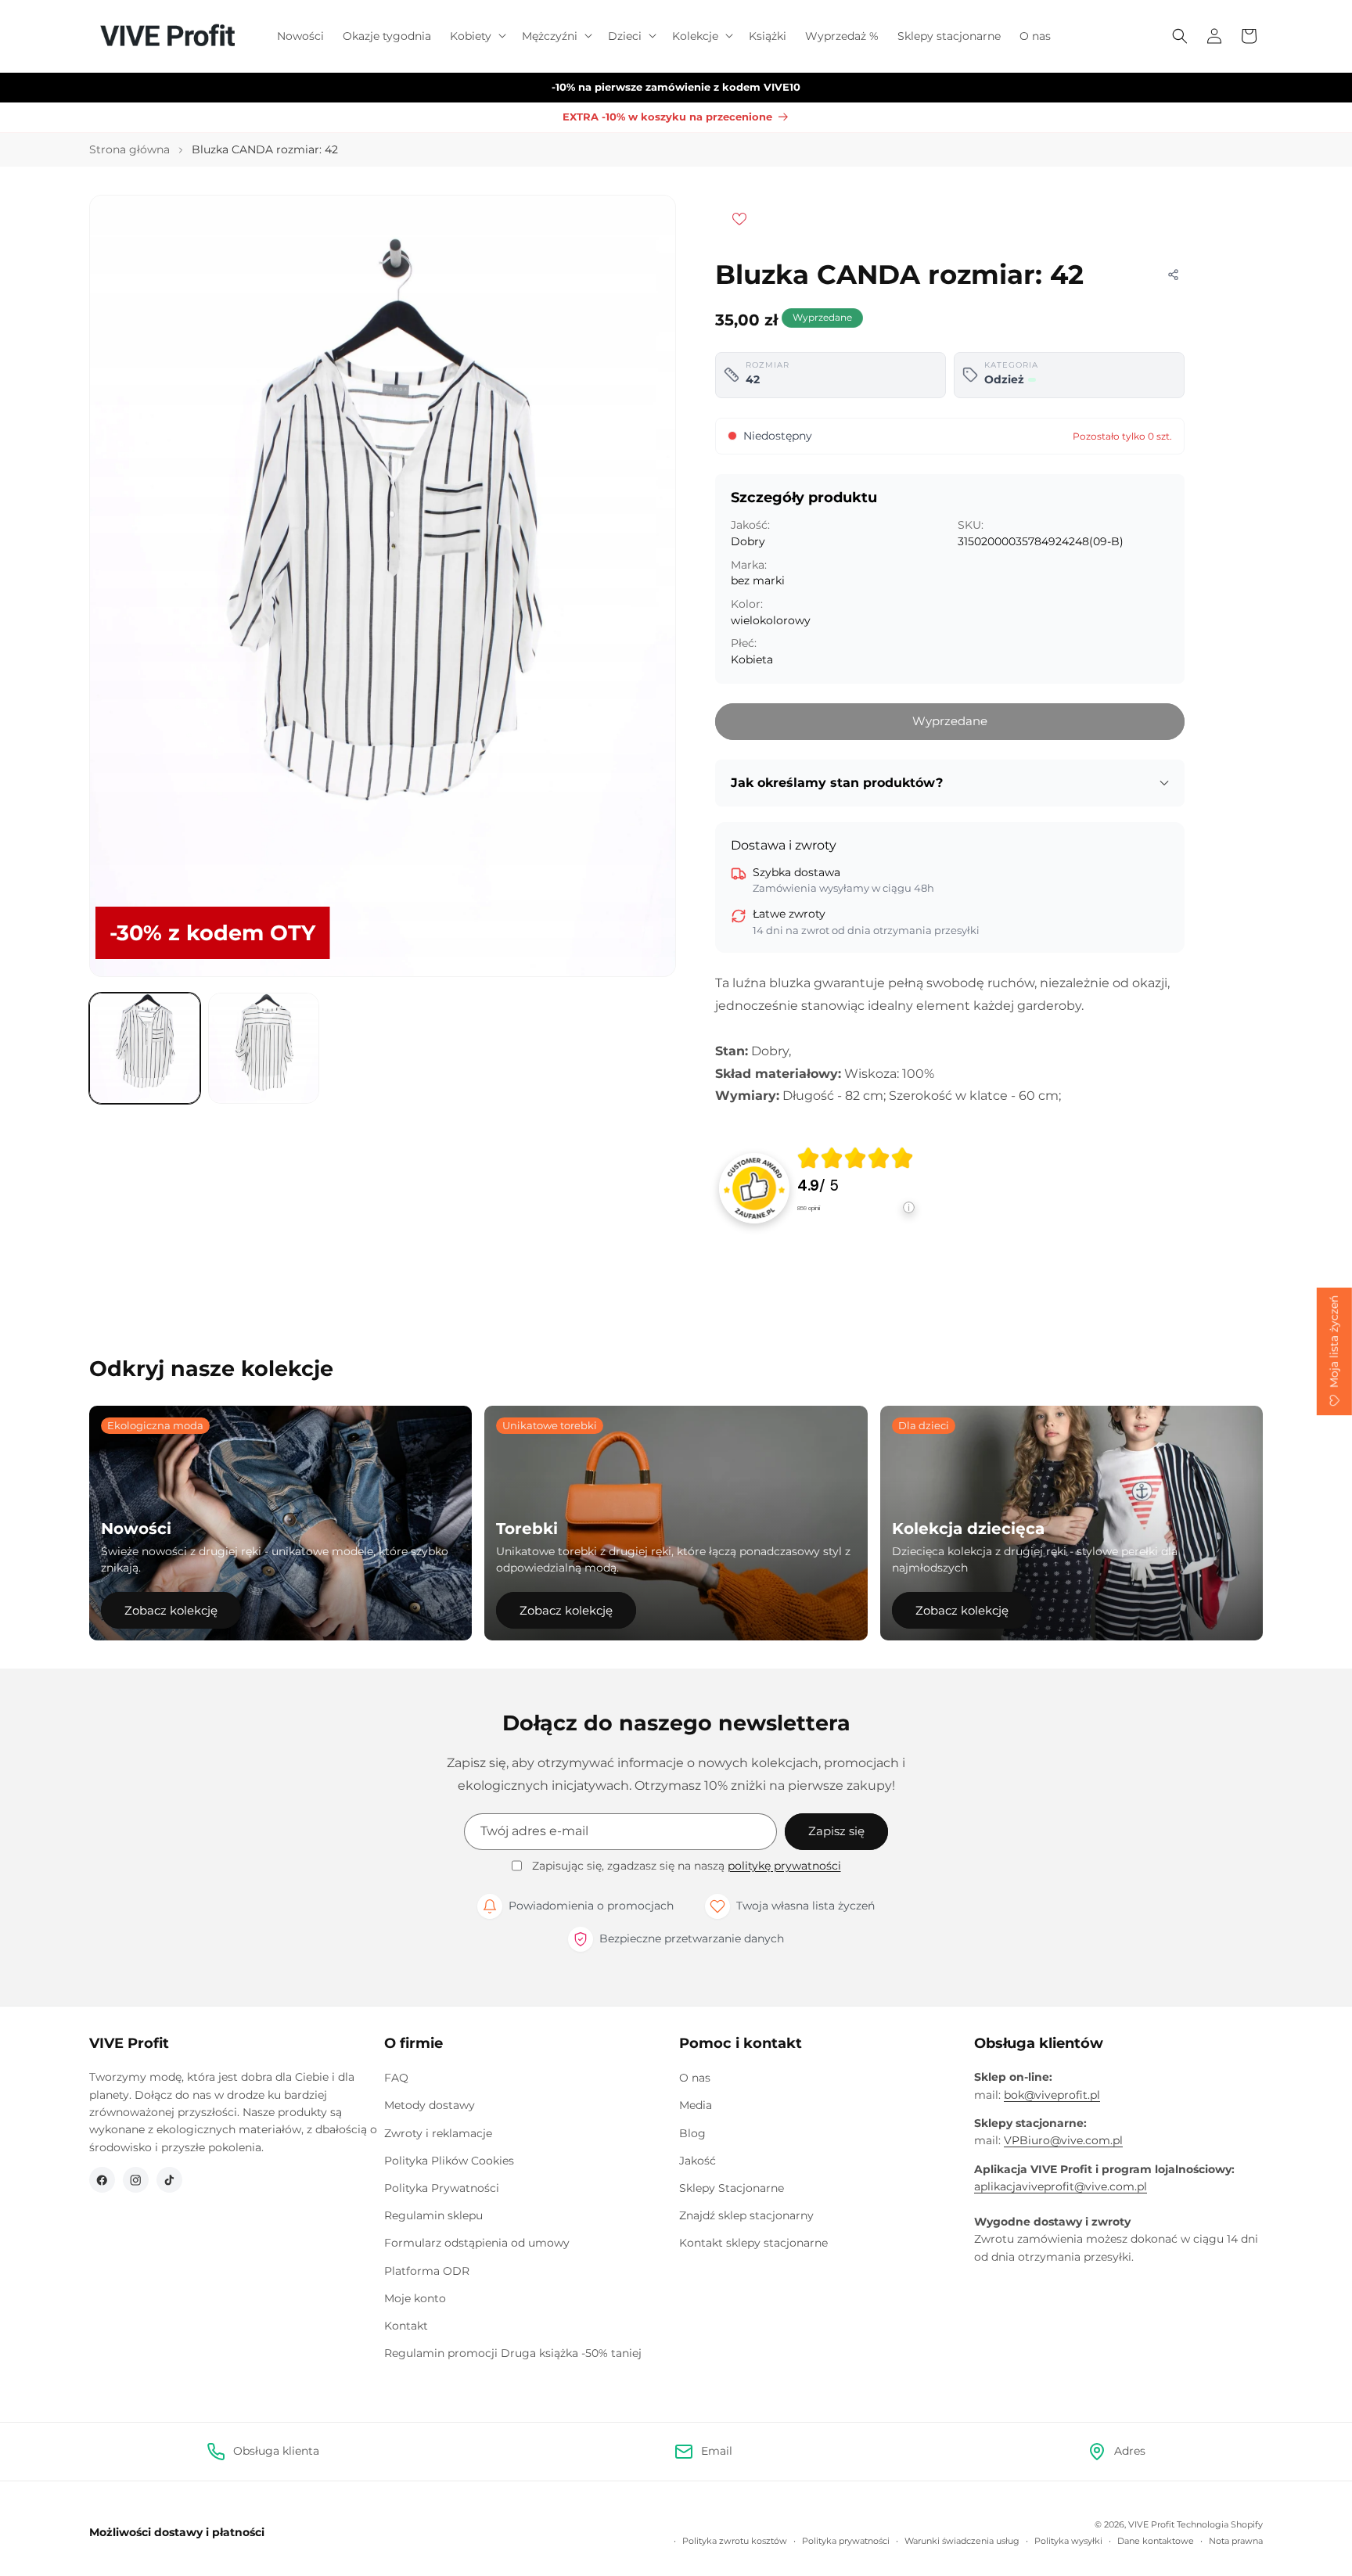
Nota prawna (1236, 2541)
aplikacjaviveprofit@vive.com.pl (1061, 2186)
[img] (855, 1158)
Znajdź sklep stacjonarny (746, 2215)
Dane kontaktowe (1156, 2541)
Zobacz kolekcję (171, 1610)
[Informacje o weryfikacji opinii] (856, 1223)
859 (809, 1208)
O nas (695, 2078)
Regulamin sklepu (433, 2215)
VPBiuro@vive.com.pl (1063, 2140)
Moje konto (415, 2298)
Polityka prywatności (846, 2541)
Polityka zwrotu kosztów (735, 2541)
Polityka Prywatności (442, 2188)
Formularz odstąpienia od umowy (477, 2243)
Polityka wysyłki (1068, 2541)
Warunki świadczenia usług (962, 2541)
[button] (476, 36)
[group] (856, 1188)
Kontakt (406, 2326)
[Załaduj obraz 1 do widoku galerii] (145, 1048)
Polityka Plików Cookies (449, 2161)
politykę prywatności (784, 1866)
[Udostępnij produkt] (1173, 275)
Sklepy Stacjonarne (732, 2188)
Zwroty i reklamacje (438, 2133)
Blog (692, 2133)
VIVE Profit (1151, 2524)
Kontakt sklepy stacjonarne (753, 2243)
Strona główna (129, 149)
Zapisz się (836, 1831)
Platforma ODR (427, 2271)
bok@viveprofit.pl (1052, 2095)
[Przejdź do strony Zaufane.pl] (754, 1187)
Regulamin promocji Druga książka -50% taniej (513, 2353)
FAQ (396, 2078)
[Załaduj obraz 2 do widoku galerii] (264, 1048)
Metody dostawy (430, 2105)
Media (696, 2105)
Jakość (698, 2161)
